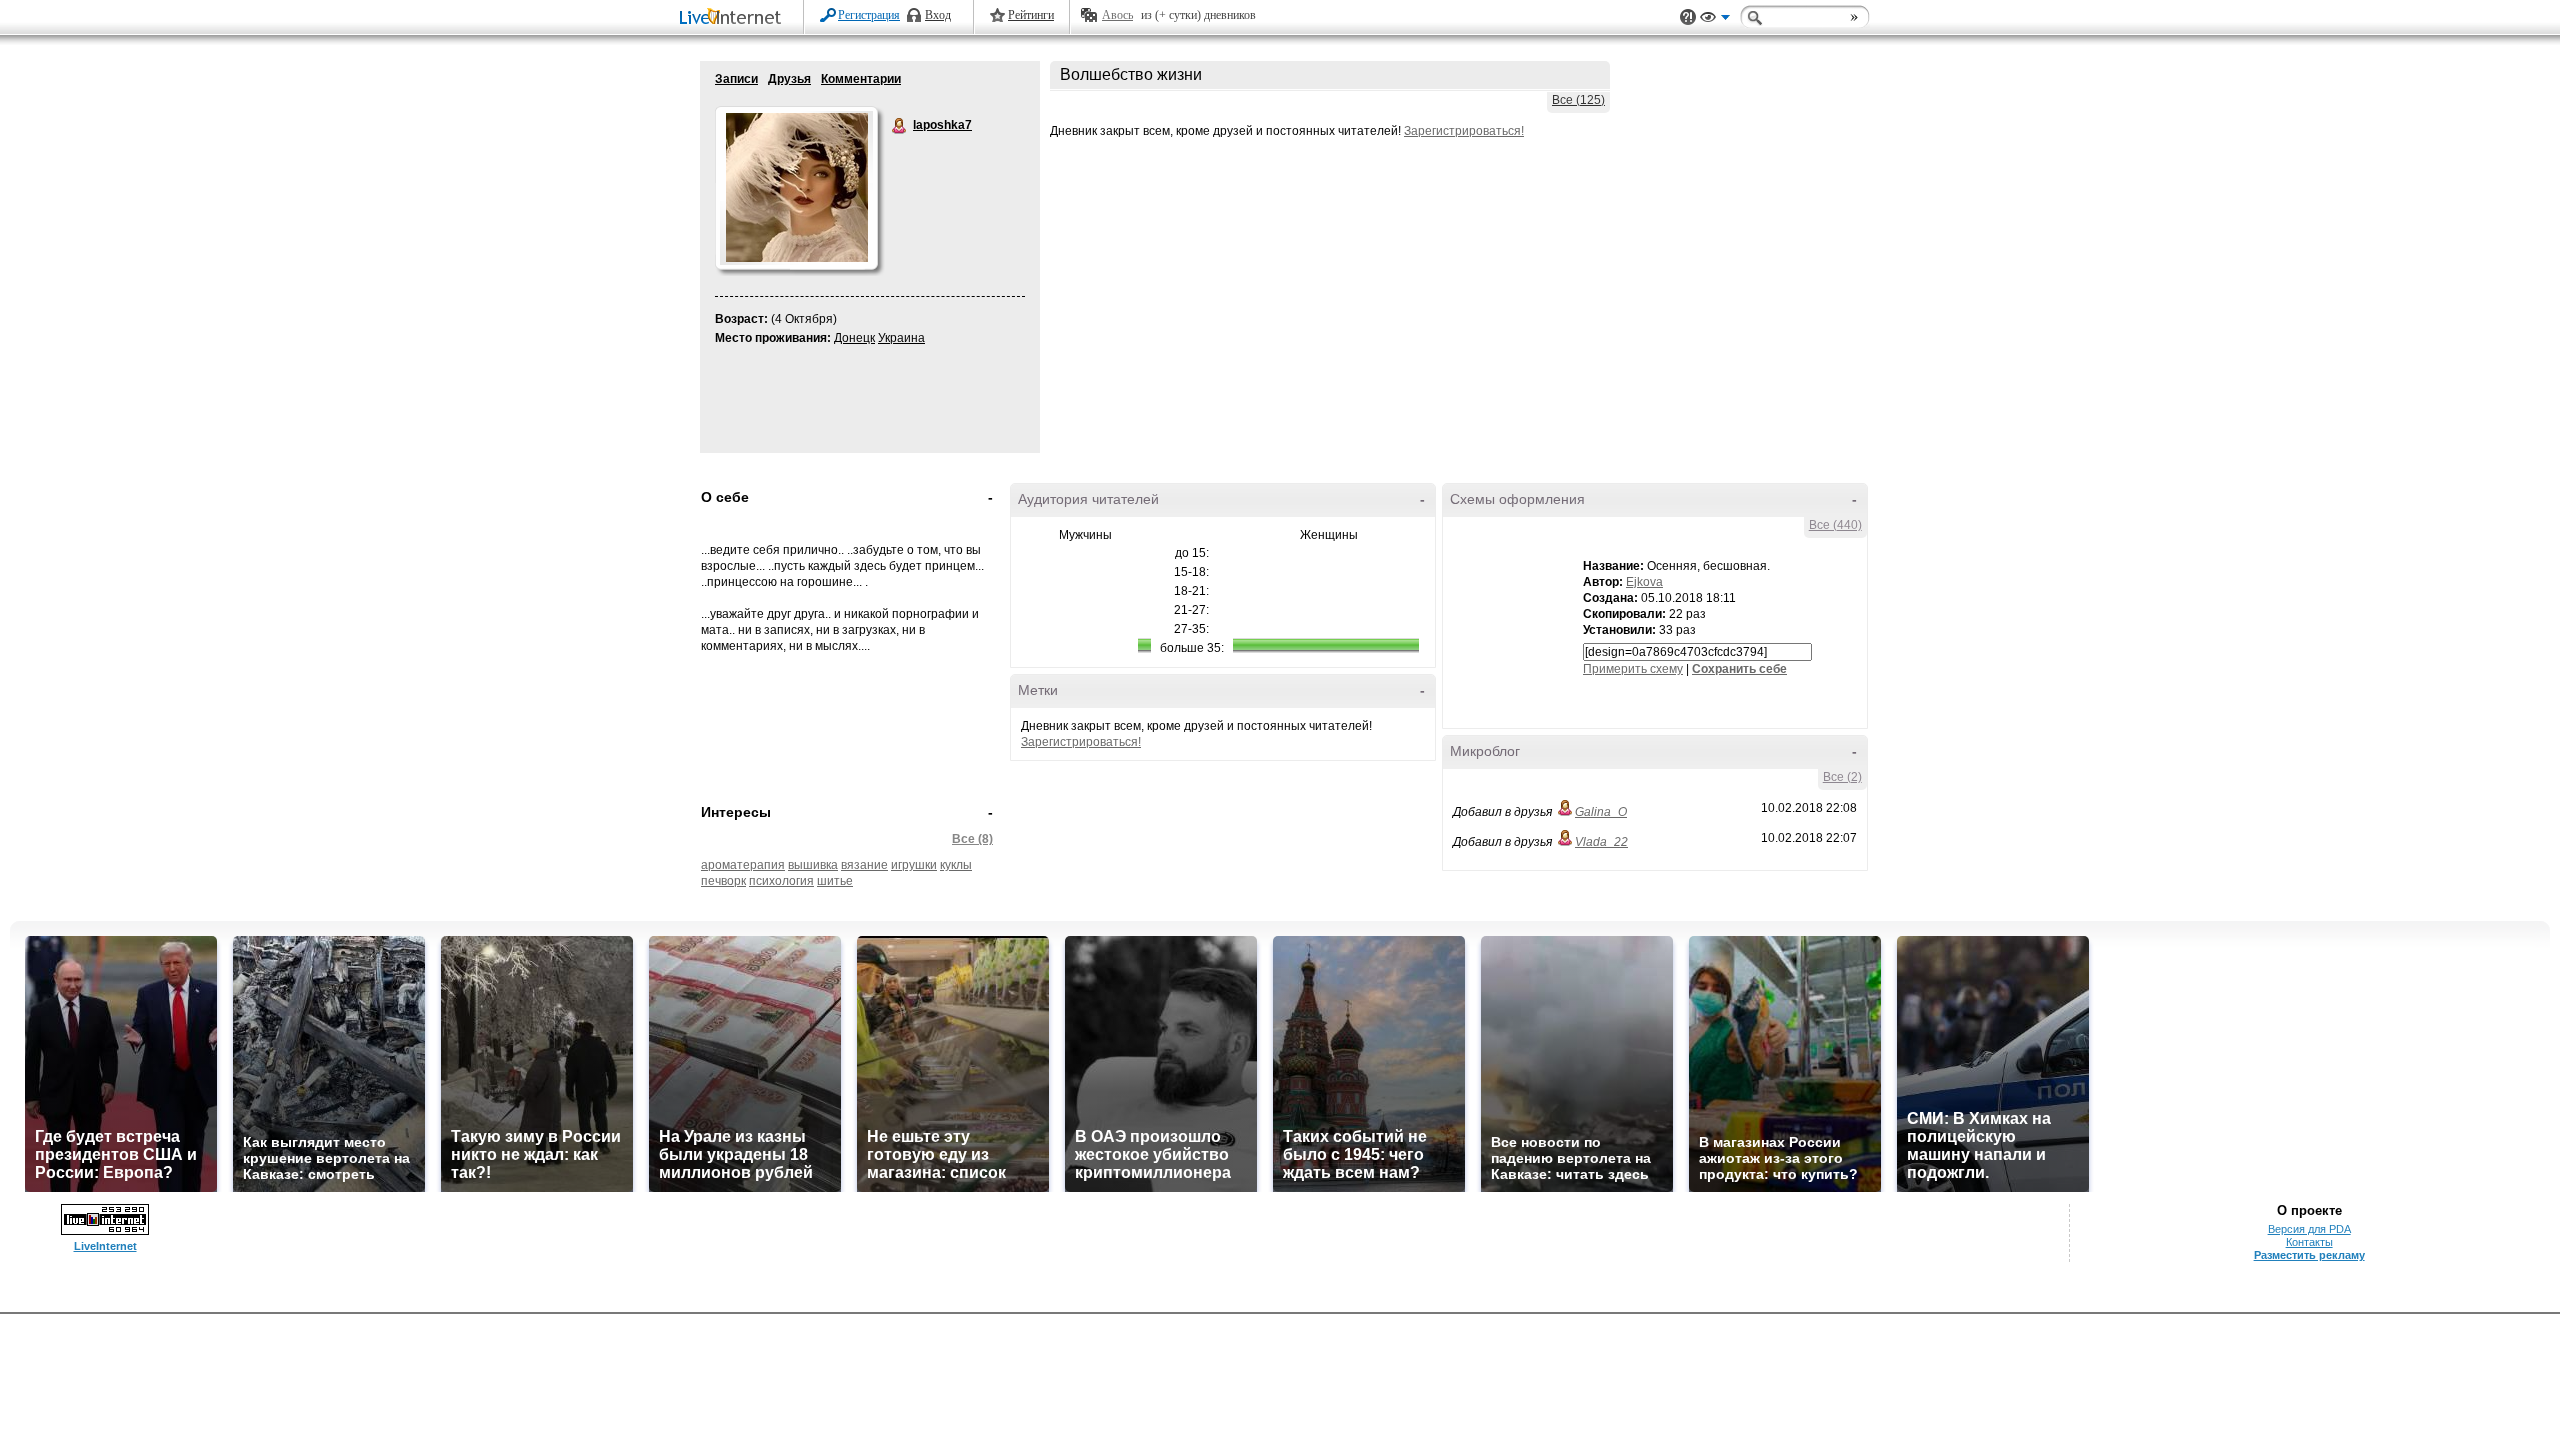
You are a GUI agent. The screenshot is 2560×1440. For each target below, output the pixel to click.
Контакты (2309, 1242)
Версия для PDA (2309, 1229)
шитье (835, 881)
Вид (1715, 20)
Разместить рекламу (2309, 1255)
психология (781, 881)
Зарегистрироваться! (1464, 131)
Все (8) (972, 839)
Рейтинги (1031, 15)
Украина (901, 338)
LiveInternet (734, 18)
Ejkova (1644, 582)
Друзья (789, 79)
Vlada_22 (1601, 842)
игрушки (914, 865)
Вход (938, 15)
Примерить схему (1633, 669)
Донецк (854, 338)
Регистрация (869, 15)
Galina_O (1601, 812)
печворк (723, 881)
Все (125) (1578, 100)
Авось (1117, 15)
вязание (864, 865)
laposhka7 (900, 126)
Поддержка (1688, 17)
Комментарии (861, 79)
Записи (736, 79)
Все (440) (1835, 525)
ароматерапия (743, 865)
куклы (956, 865)
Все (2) (1842, 777)
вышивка (813, 865)
